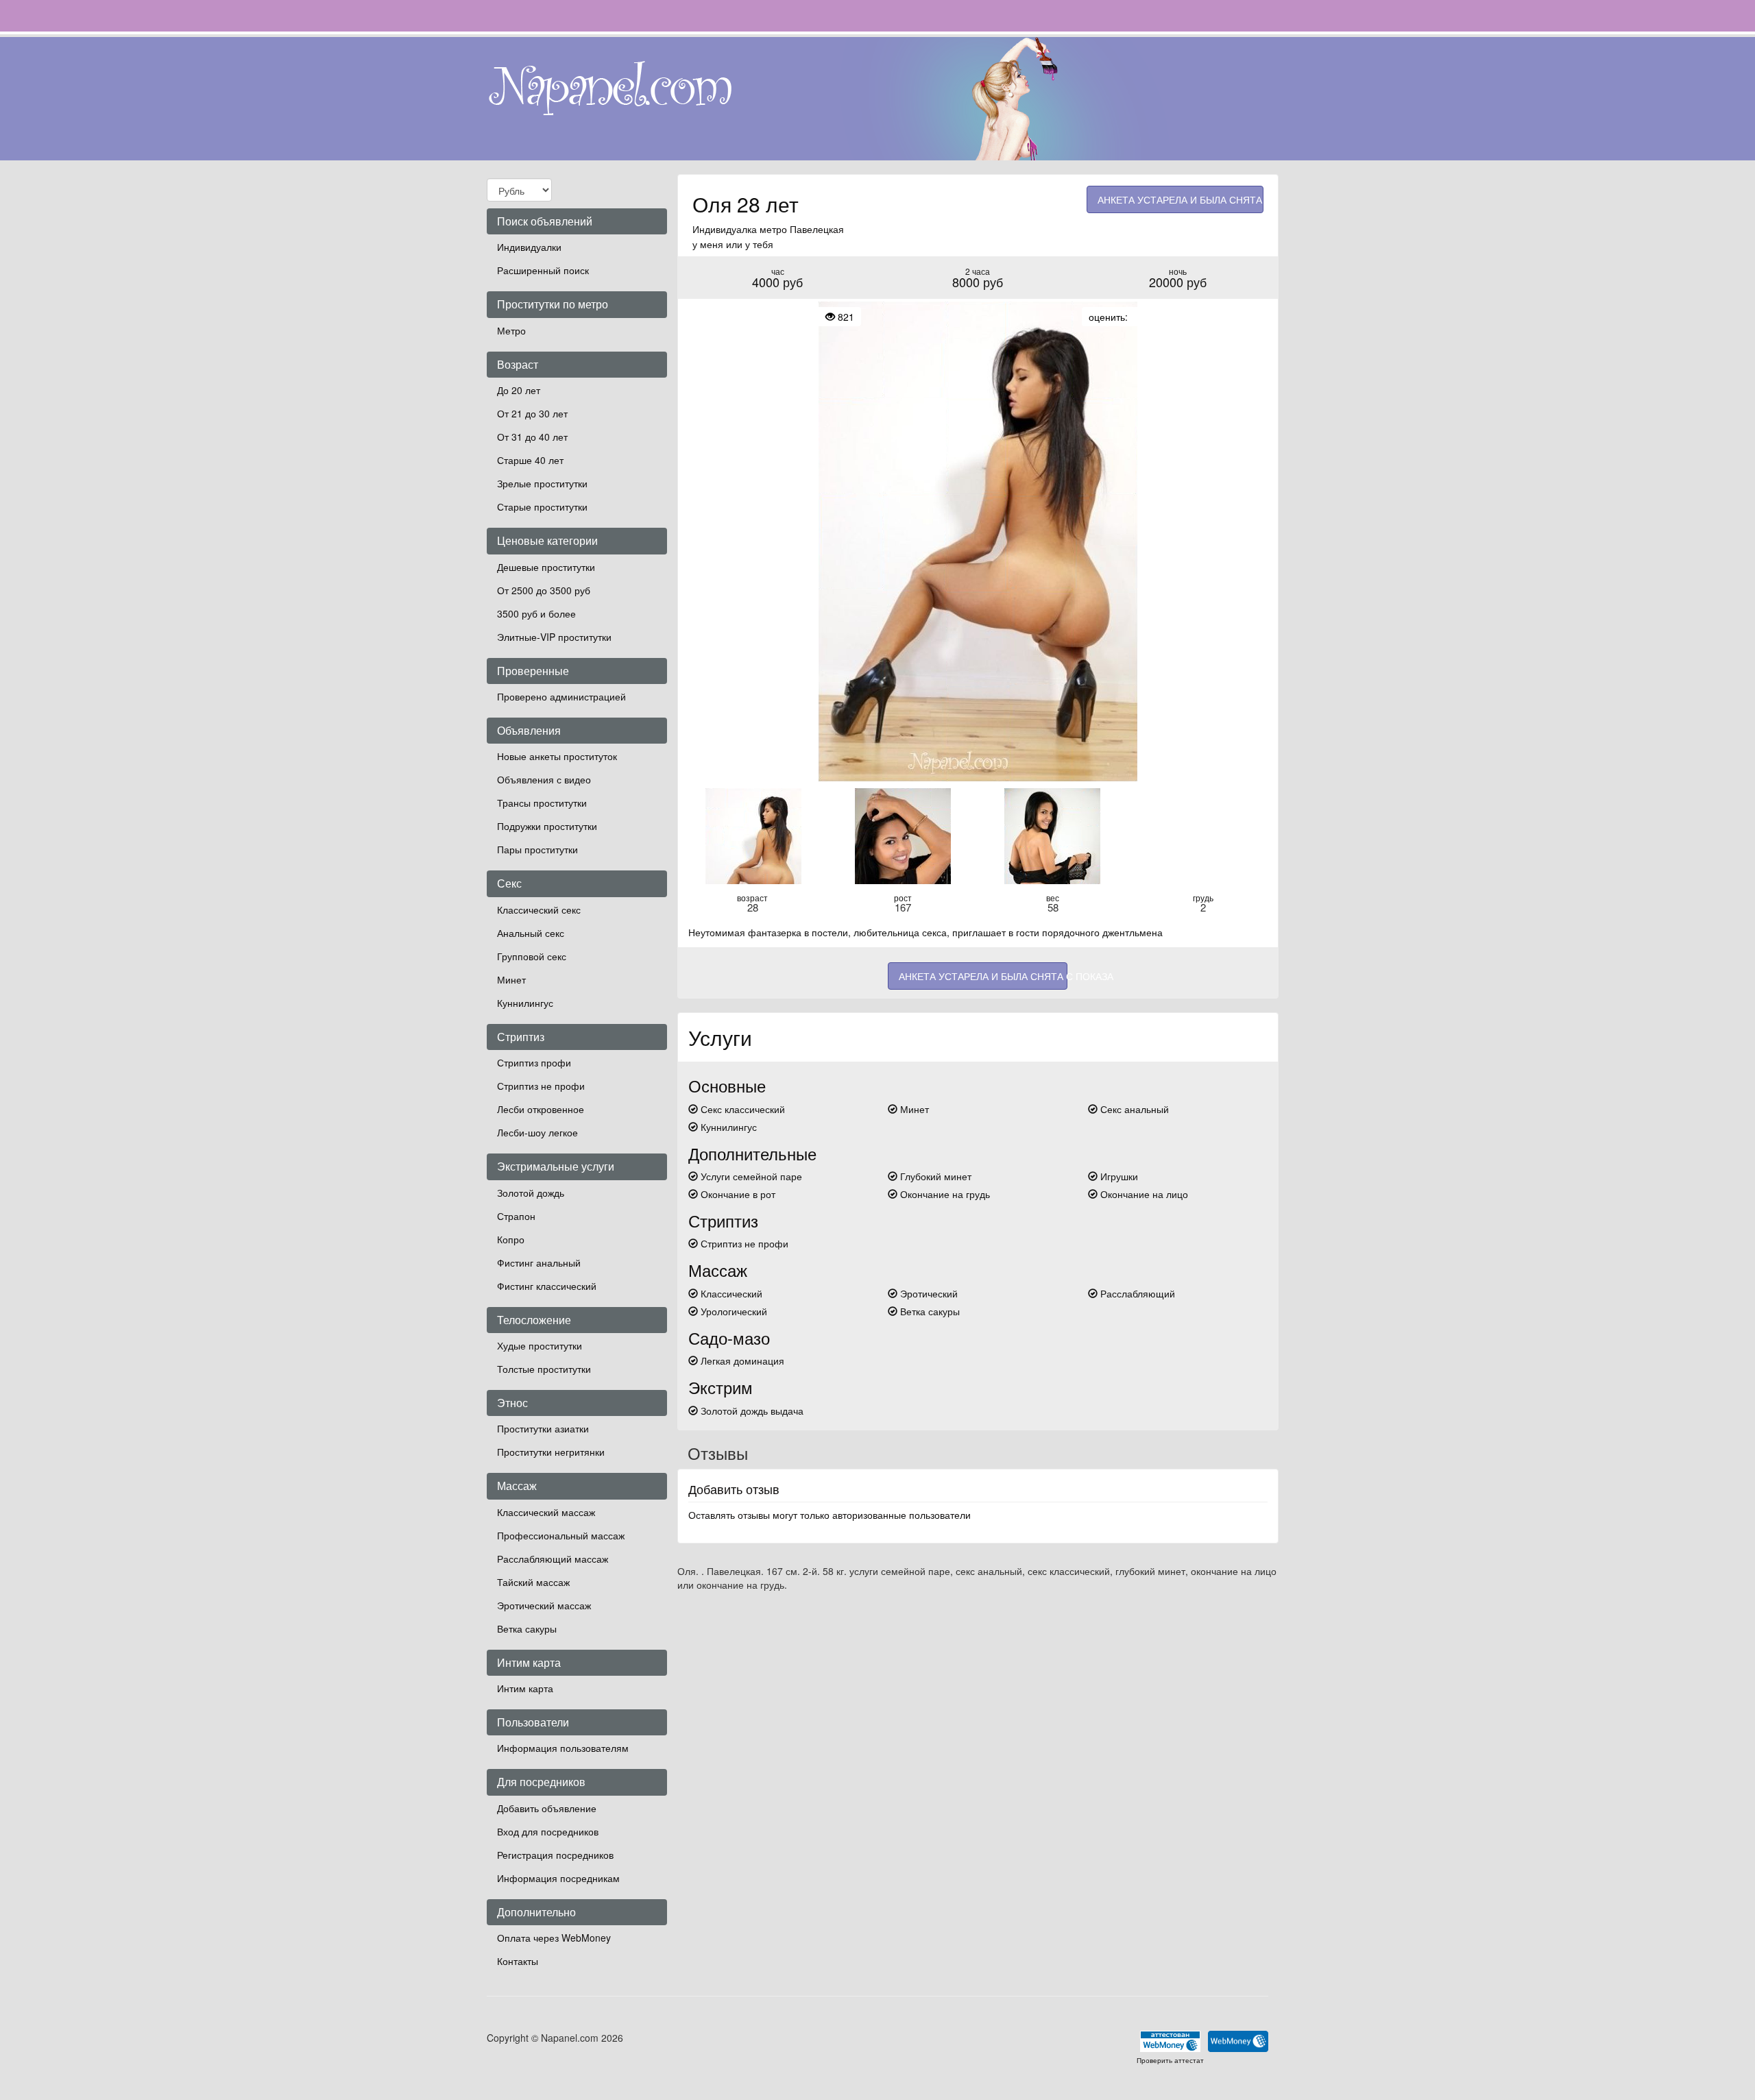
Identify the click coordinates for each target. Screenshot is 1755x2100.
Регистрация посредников (555, 1855)
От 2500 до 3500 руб (544, 590)
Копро (511, 1239)
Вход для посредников (548, 1831)
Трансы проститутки (542, 803)
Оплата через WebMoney (554, 1938)
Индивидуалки (529, 247)
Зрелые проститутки (542, 483)
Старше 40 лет (530, 460)
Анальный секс (531, 933)
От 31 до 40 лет (532, 437)
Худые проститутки (540, 1345)
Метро (511, 330)
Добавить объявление (547, 1808)
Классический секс (539, 909)
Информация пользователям (563, 1748)
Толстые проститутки (544, 1369)
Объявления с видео (544, 779)
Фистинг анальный (539, 1262)
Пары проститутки (537, 849)
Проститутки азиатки (543, 1428)
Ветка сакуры (527, 1628)
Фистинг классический (547, 1286)
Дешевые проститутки (546, 567)
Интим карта (525, 1688)
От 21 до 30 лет (532, 413)
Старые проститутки (542, 506)
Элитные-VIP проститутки (554, 637)
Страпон (516, 1216)
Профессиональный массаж (561, 1535)
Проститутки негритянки (551, 1452)
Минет (511, 979)
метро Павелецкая (802, 229)
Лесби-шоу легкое (537, 1132)
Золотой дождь (531, 1193)
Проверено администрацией (561, 696)
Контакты (518, 1961)
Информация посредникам (558, 1878)
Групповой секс (532, 956)
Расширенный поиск (543, 270)
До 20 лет (519, 390)
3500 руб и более (536, 613)
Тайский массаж (533, 1582)
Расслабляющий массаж (553, 1559)
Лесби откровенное (541, 1109)
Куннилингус (525, 1003)
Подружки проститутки (547, 826)
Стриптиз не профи (541, 1086)
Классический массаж (546, 1512)
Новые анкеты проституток (557, 756)
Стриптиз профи (534, 1062)
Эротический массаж (544, 1605)
